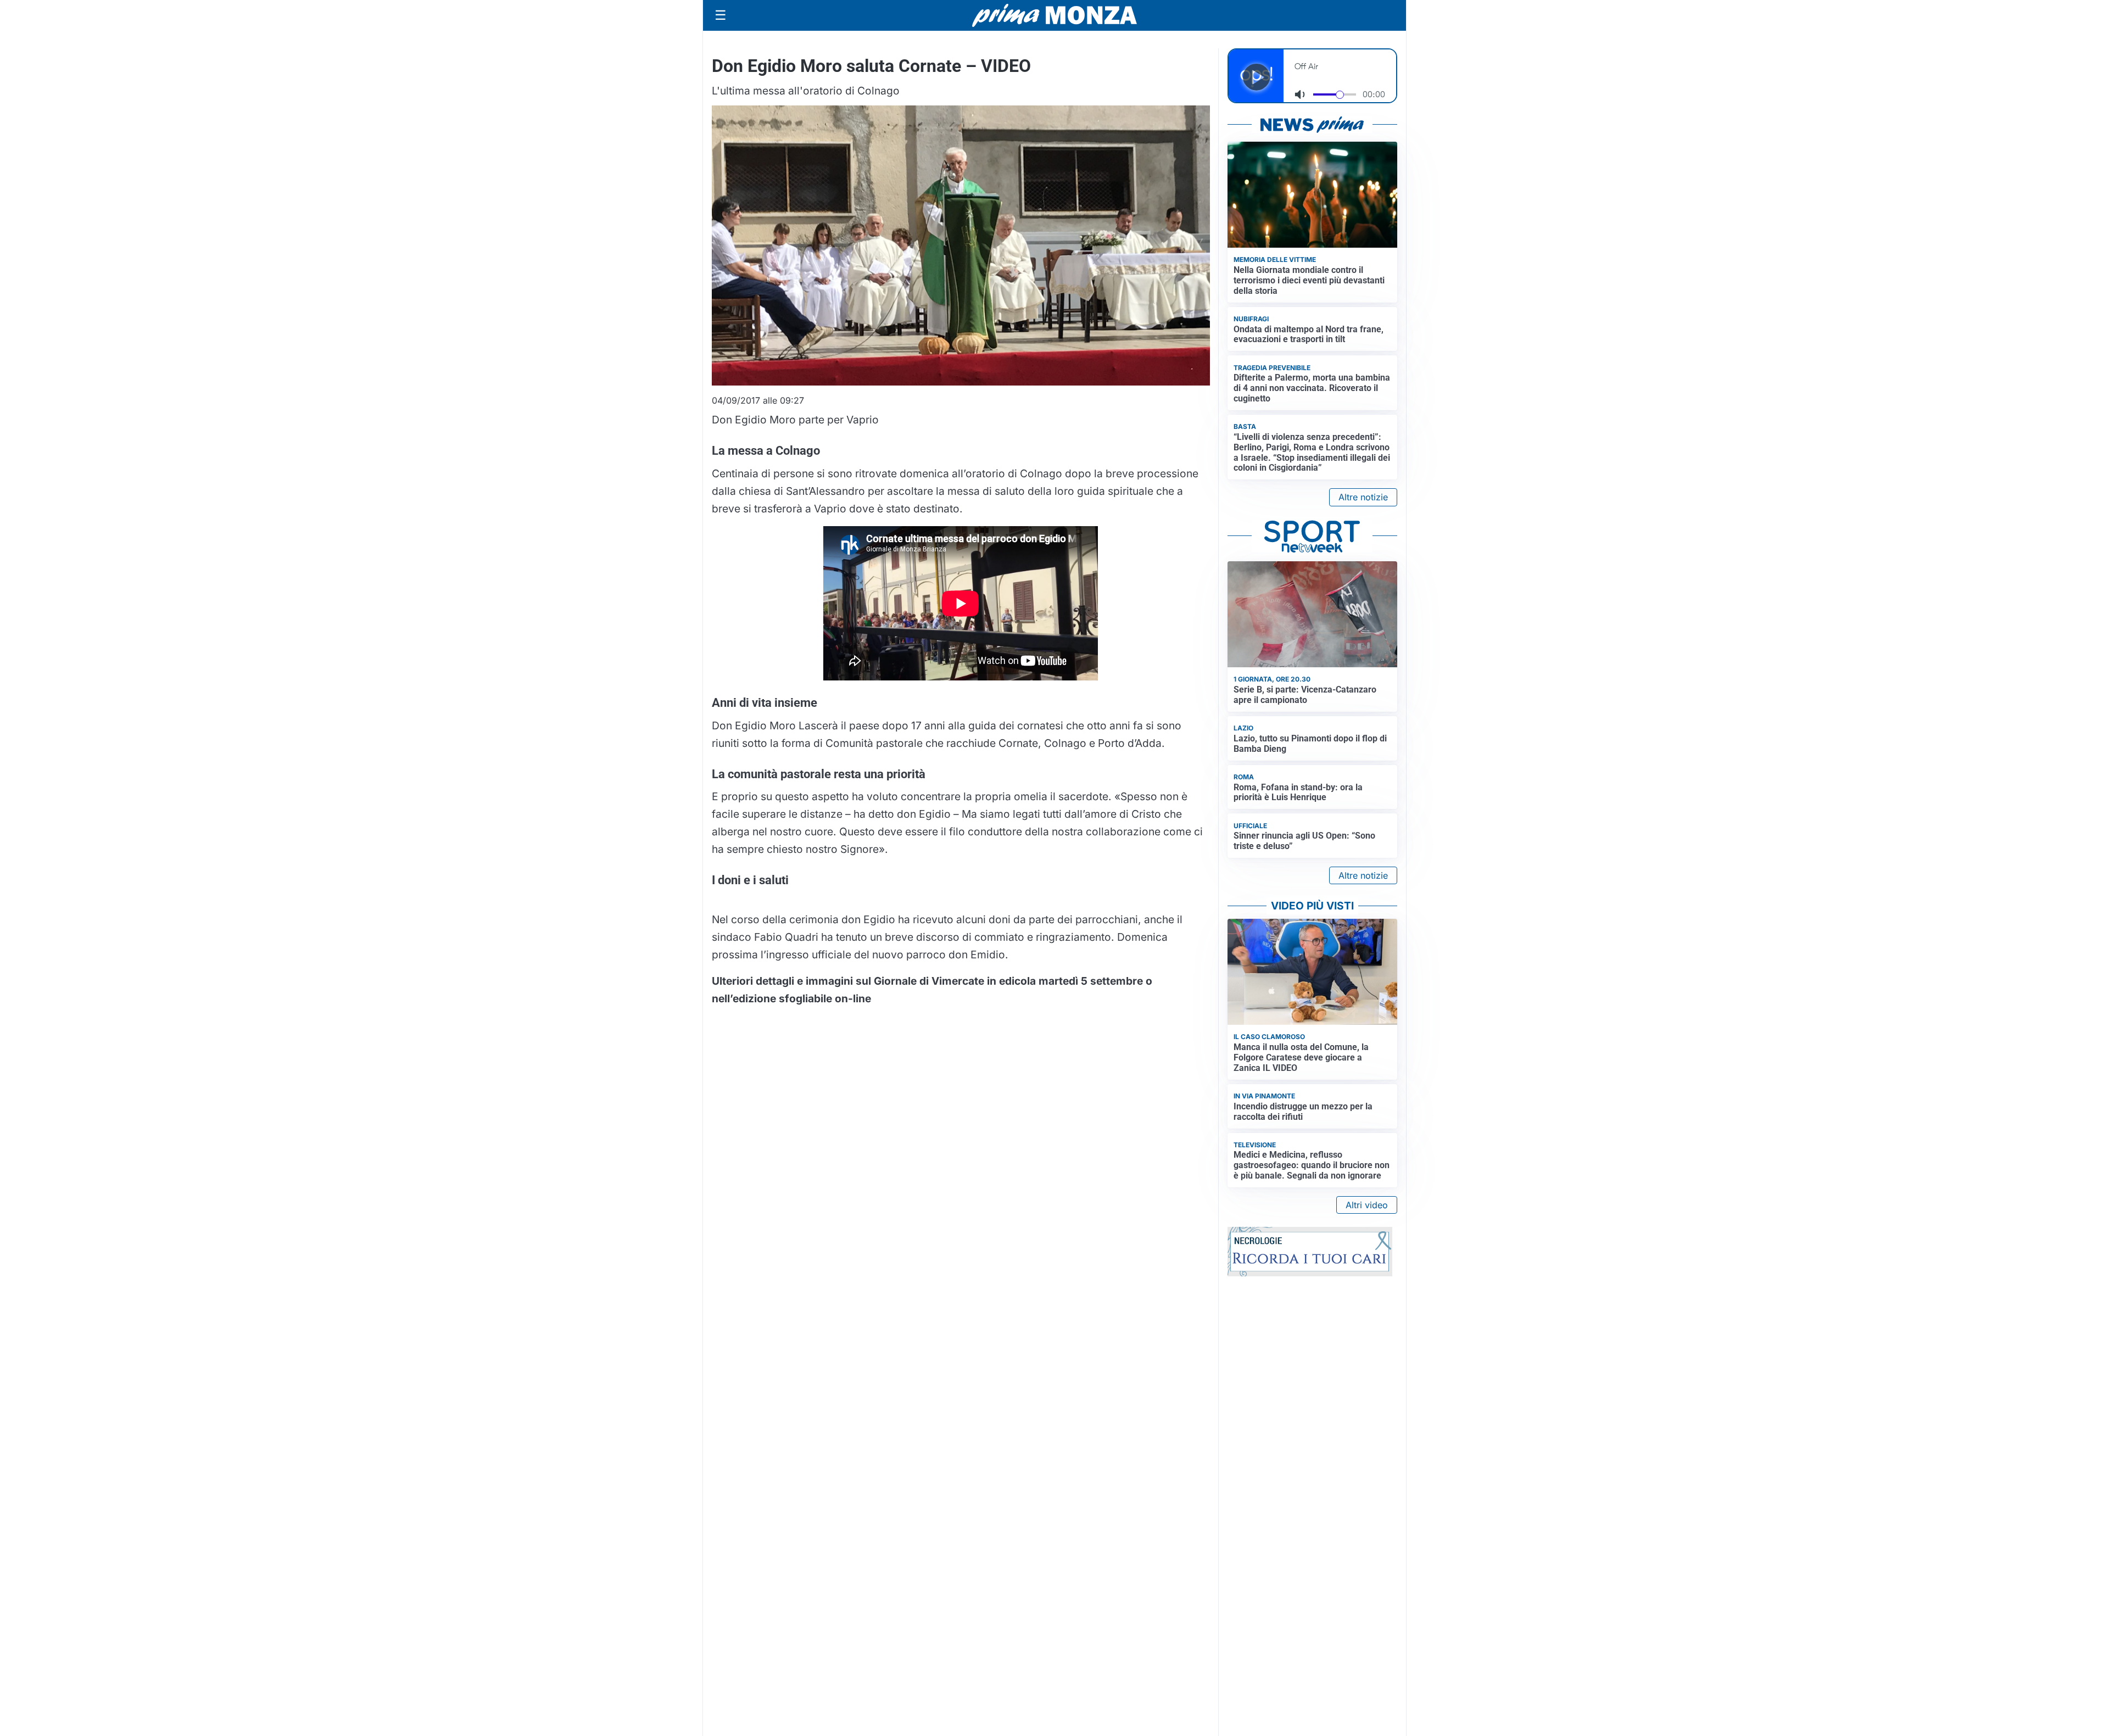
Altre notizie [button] (1363, 497)
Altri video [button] (1367, 1205)
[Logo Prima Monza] (1054, 15)
